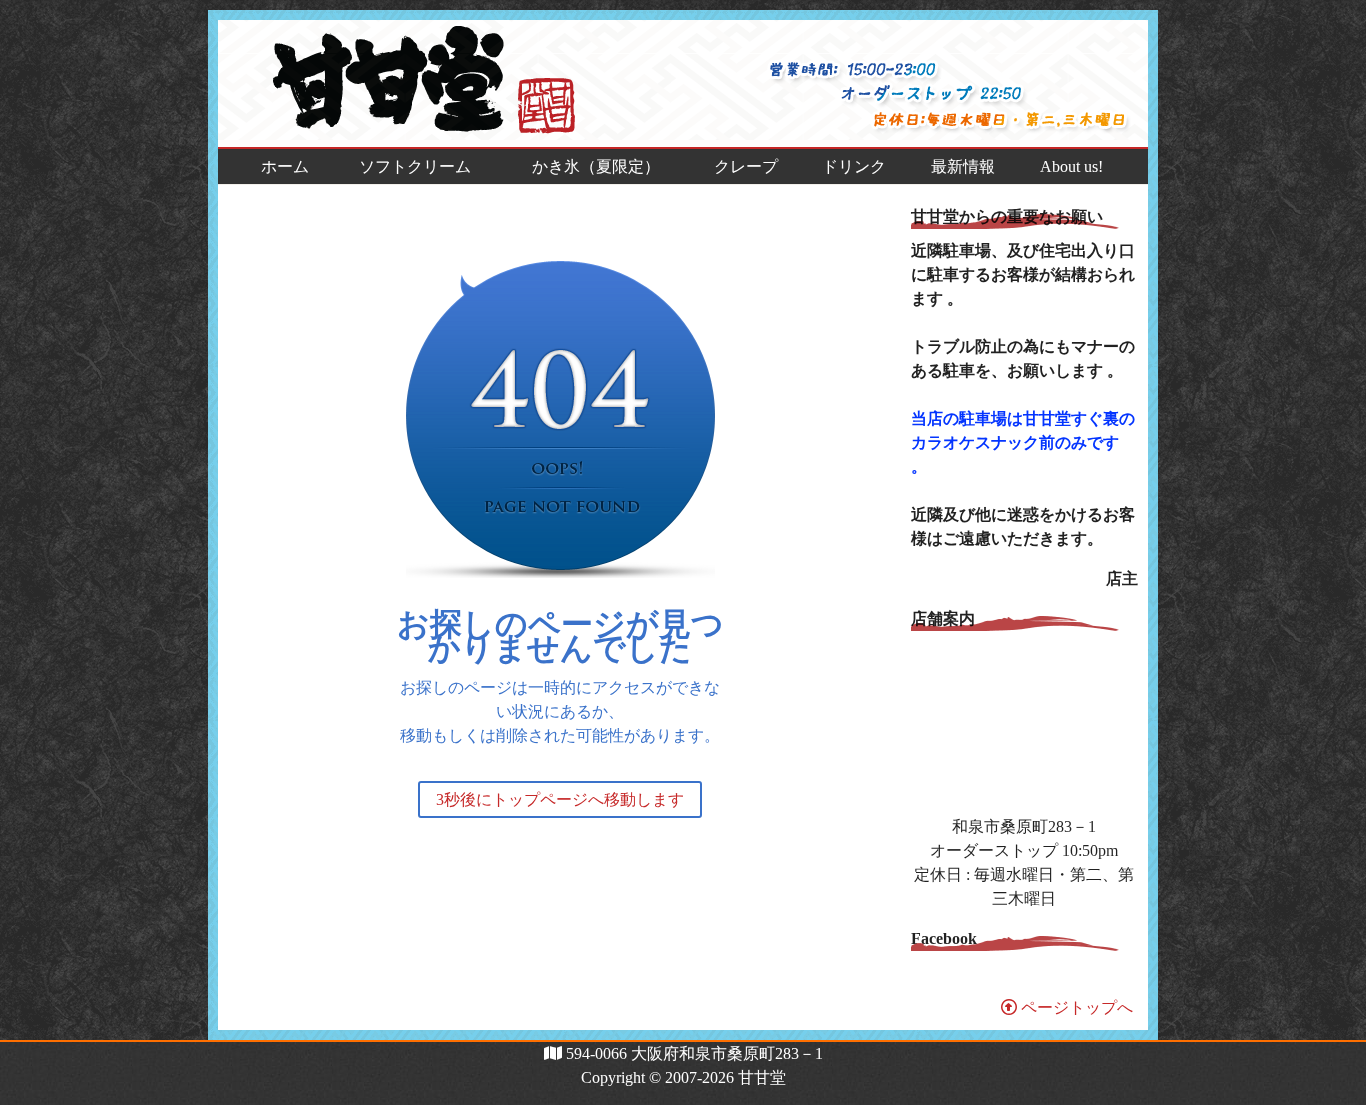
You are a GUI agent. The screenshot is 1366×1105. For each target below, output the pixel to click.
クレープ (746, 166)
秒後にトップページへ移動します (560, 799)
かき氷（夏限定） (596, 166)
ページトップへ (1075, 1007)
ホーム (285, 166)
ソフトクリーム (415, 166)
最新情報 (963, 166)
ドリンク (854, 166)
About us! (1071, 166)
